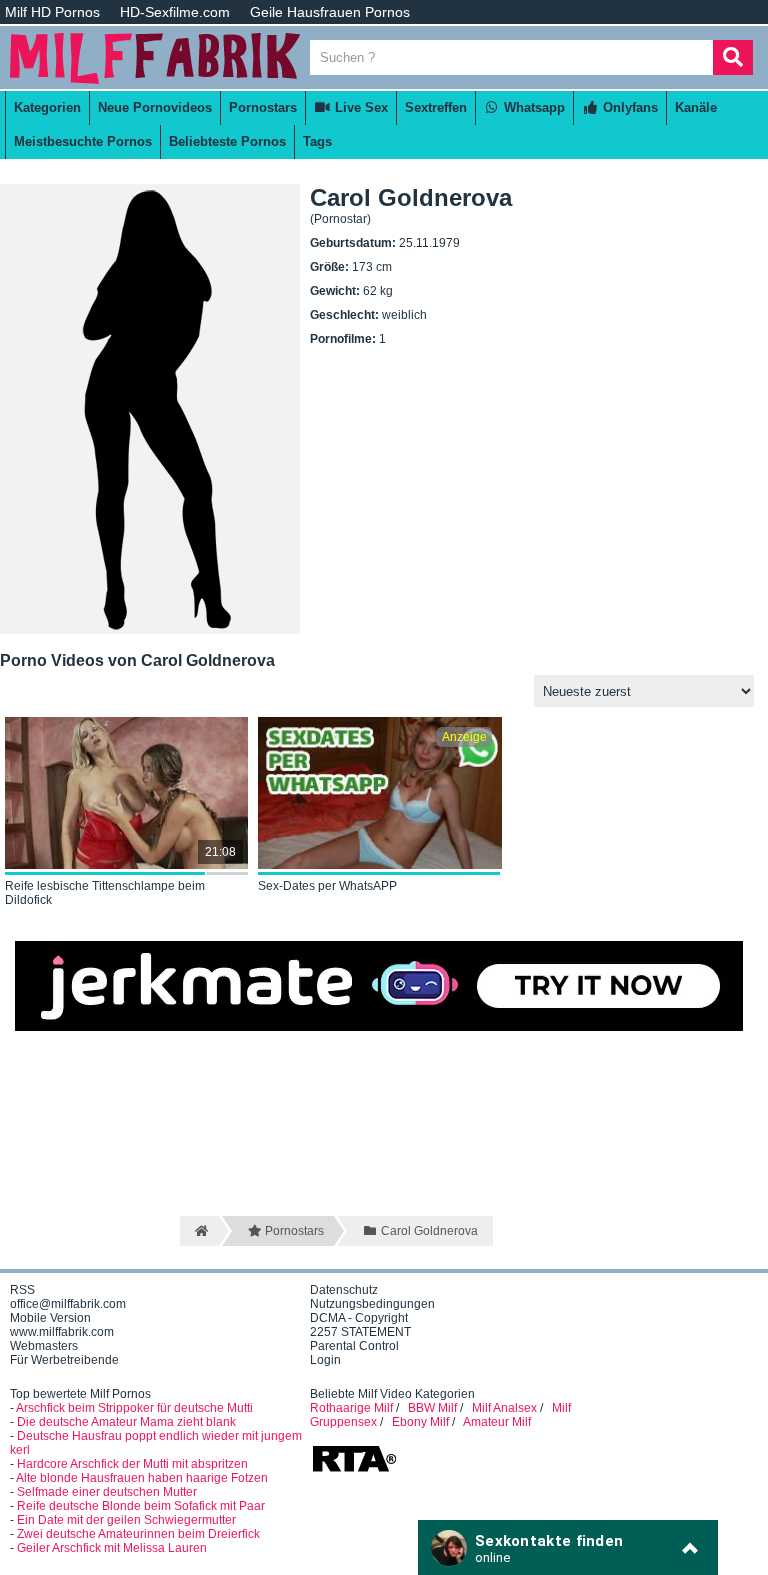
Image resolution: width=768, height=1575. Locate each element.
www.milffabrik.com (62, 1332)
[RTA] (354, 1470)
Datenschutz (344, 1290)
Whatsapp (532, 107)
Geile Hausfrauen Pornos (330, 12)
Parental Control (354, 1346)
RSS (22, 1290)
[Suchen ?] (733, 57)
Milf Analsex (504, 1408)
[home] (199, 1231)
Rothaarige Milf (351, 1408)
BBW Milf (432, 1408)
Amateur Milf (497, 1422)
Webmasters (44, 1346)
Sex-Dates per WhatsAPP (327, 886)
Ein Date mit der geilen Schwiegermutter (126, 1520)
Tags (317, 141)
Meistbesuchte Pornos (83, 141)
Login (325, 1360)
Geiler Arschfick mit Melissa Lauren (112, 1548)
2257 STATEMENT (360, 1332)
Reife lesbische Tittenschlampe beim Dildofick (105, 893)
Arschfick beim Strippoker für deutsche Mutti (134, 1408)
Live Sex (359, 107)
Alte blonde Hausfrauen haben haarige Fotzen (142, 1478)
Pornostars (263, 107)
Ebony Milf (420, 1422)
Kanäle (696, 107)
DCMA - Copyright (359, 1318)
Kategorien (47, 107)
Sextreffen (436, 107)
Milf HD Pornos (52, 12)
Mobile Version (50, 1318)
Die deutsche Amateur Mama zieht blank (126, 1422)
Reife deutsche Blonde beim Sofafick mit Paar (141, 1506)
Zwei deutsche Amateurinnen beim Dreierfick (138, 1534)
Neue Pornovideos (155, 107)
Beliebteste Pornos (227, 141)
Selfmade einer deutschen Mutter (107, 1492)
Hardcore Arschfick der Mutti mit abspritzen (132, 1464)
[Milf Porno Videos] (155, 82)
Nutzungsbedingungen (372, 1304)
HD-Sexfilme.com (175, 12)
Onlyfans (628, 107)
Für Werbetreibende (64, 1360)
